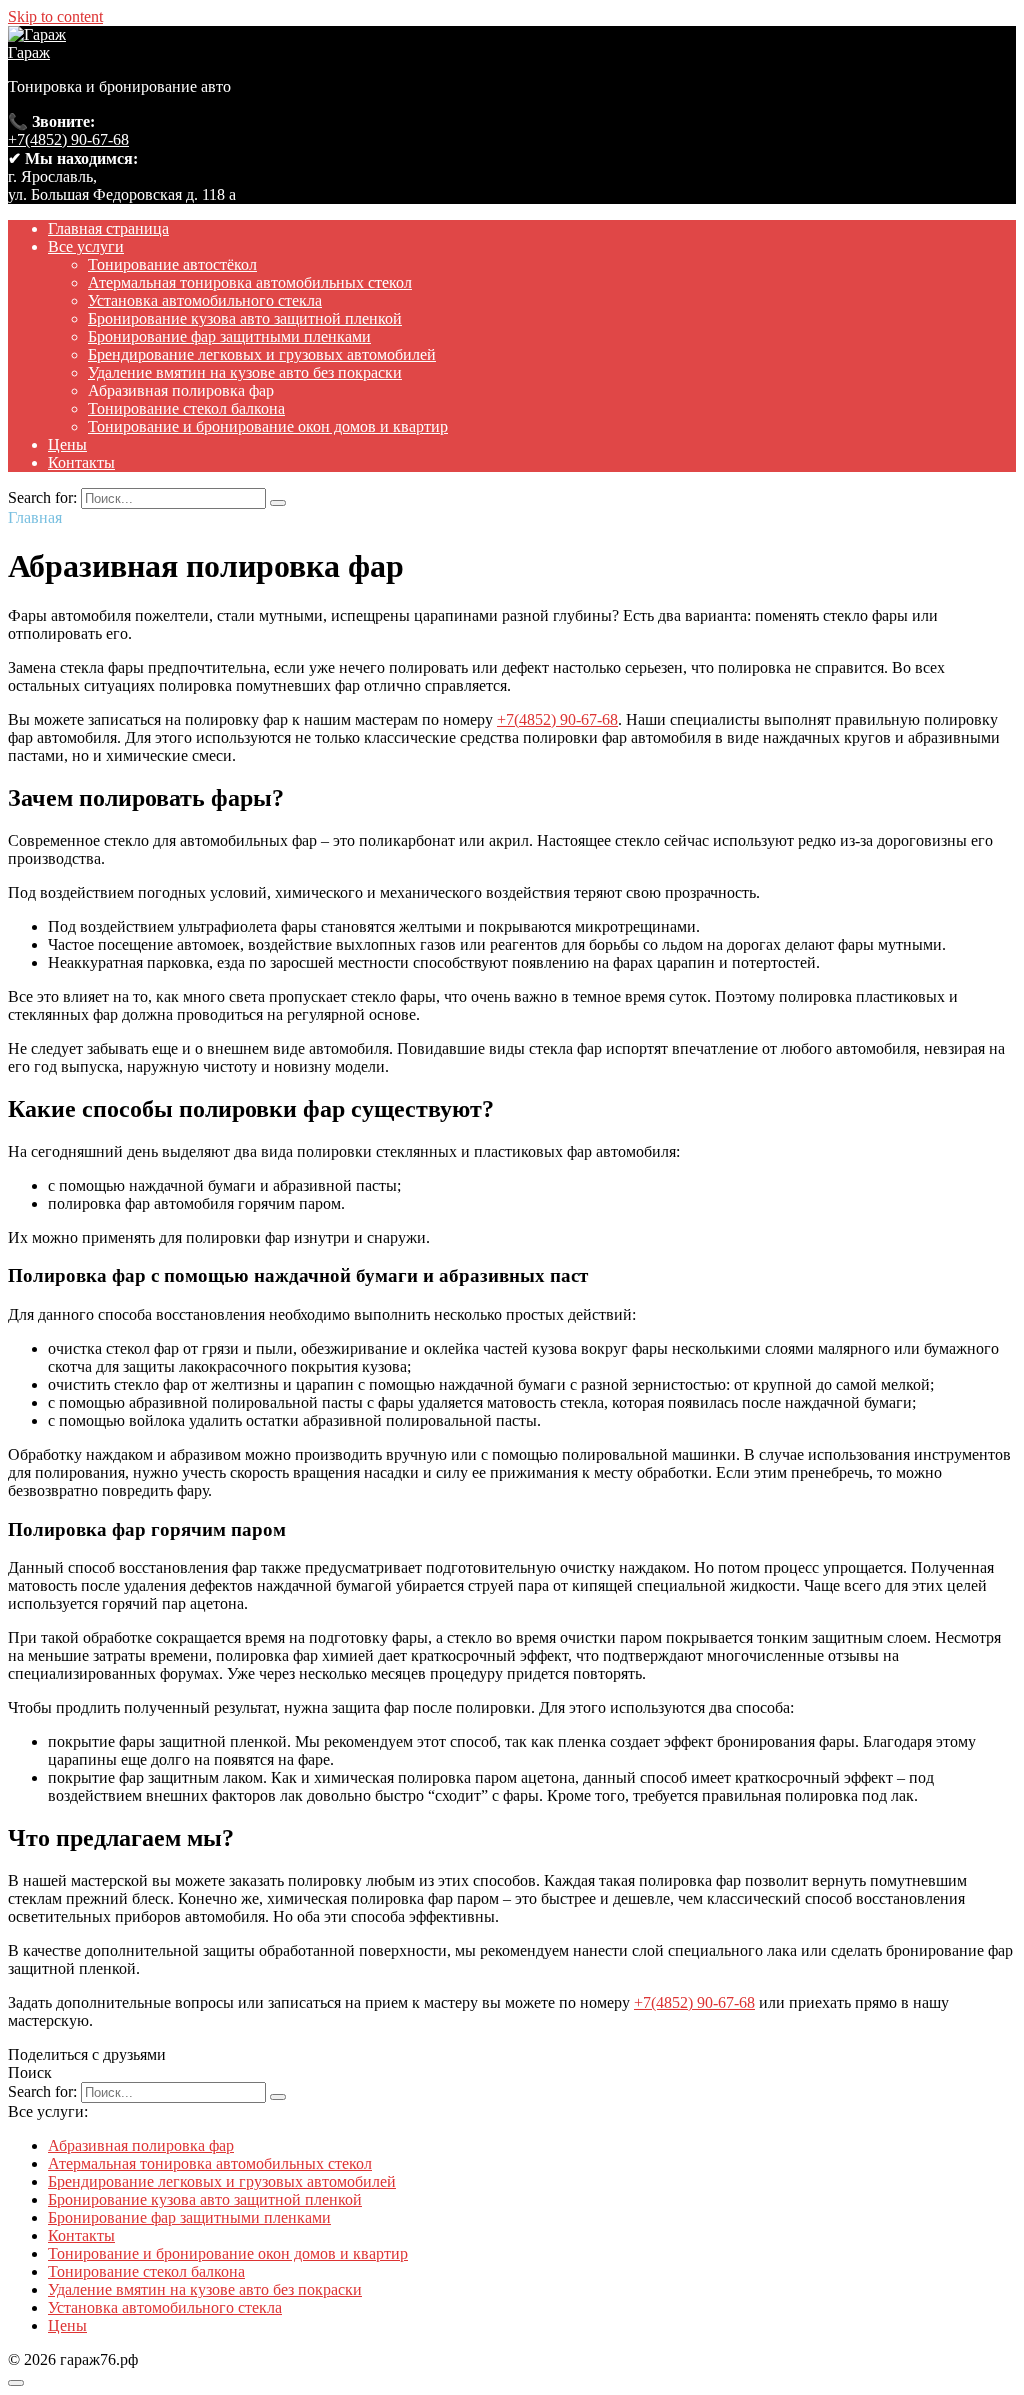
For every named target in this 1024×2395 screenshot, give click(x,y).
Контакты (81, 462)
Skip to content (55, 16)
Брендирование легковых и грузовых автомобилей (262, 354)
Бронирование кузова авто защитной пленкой (245, 318)
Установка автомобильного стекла (205, 300)
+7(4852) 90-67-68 (68, 139)
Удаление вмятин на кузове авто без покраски (245, 372)
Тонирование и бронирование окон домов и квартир (268, 426)
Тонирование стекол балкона (186, 408)
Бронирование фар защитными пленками (229, 336)
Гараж (29, 52)
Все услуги (86, 246)
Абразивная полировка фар (141, 2145)
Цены (67, 444)
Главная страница (108, 228)
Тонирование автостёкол (172, 264)
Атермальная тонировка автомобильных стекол (250, 282)
